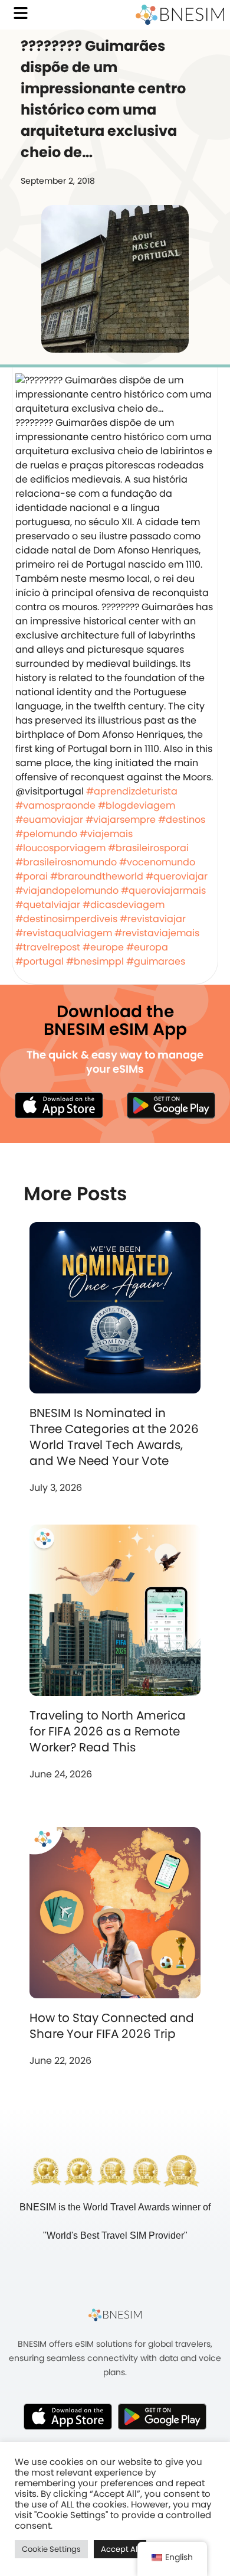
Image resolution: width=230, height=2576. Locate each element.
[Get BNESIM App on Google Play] (162, 2417)
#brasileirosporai (148, 848)
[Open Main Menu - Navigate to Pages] (21, 13)
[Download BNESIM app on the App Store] (59, 1105)
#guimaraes (156, 961)
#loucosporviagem (60, 848)
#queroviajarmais (163, 890)
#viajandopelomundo (67, 890)
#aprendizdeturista (132, 791)
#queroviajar (177, 876)
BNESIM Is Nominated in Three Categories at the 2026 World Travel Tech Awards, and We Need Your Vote (114, 1437)
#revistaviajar (153, 919)
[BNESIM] (115, 2315)
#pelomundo (46, 834)
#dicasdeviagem (124, 905)
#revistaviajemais (157, 933)
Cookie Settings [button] (51, 2549)
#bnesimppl (95, 961)
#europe (103, 947)
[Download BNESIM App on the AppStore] (68, 2417)
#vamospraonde (55, 805)
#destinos (182, 820)
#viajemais (106, 834)
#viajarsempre (121, 820)
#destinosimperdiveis (66, 919)
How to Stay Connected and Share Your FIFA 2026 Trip (112, 2026)
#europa (147, 947)
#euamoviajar (49, 820)
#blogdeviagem (137, 805)
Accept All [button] (120, 2549)
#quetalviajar (48, 905)
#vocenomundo (157, 862)
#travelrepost (48, 947)
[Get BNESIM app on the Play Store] (171, 1105)
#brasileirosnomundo (66, 862)
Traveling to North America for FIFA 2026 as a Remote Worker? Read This (108, 1731)
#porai (32, 876)
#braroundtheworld (97, 876)
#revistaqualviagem (64, 933)
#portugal (40, 961)
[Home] (180, 15)
